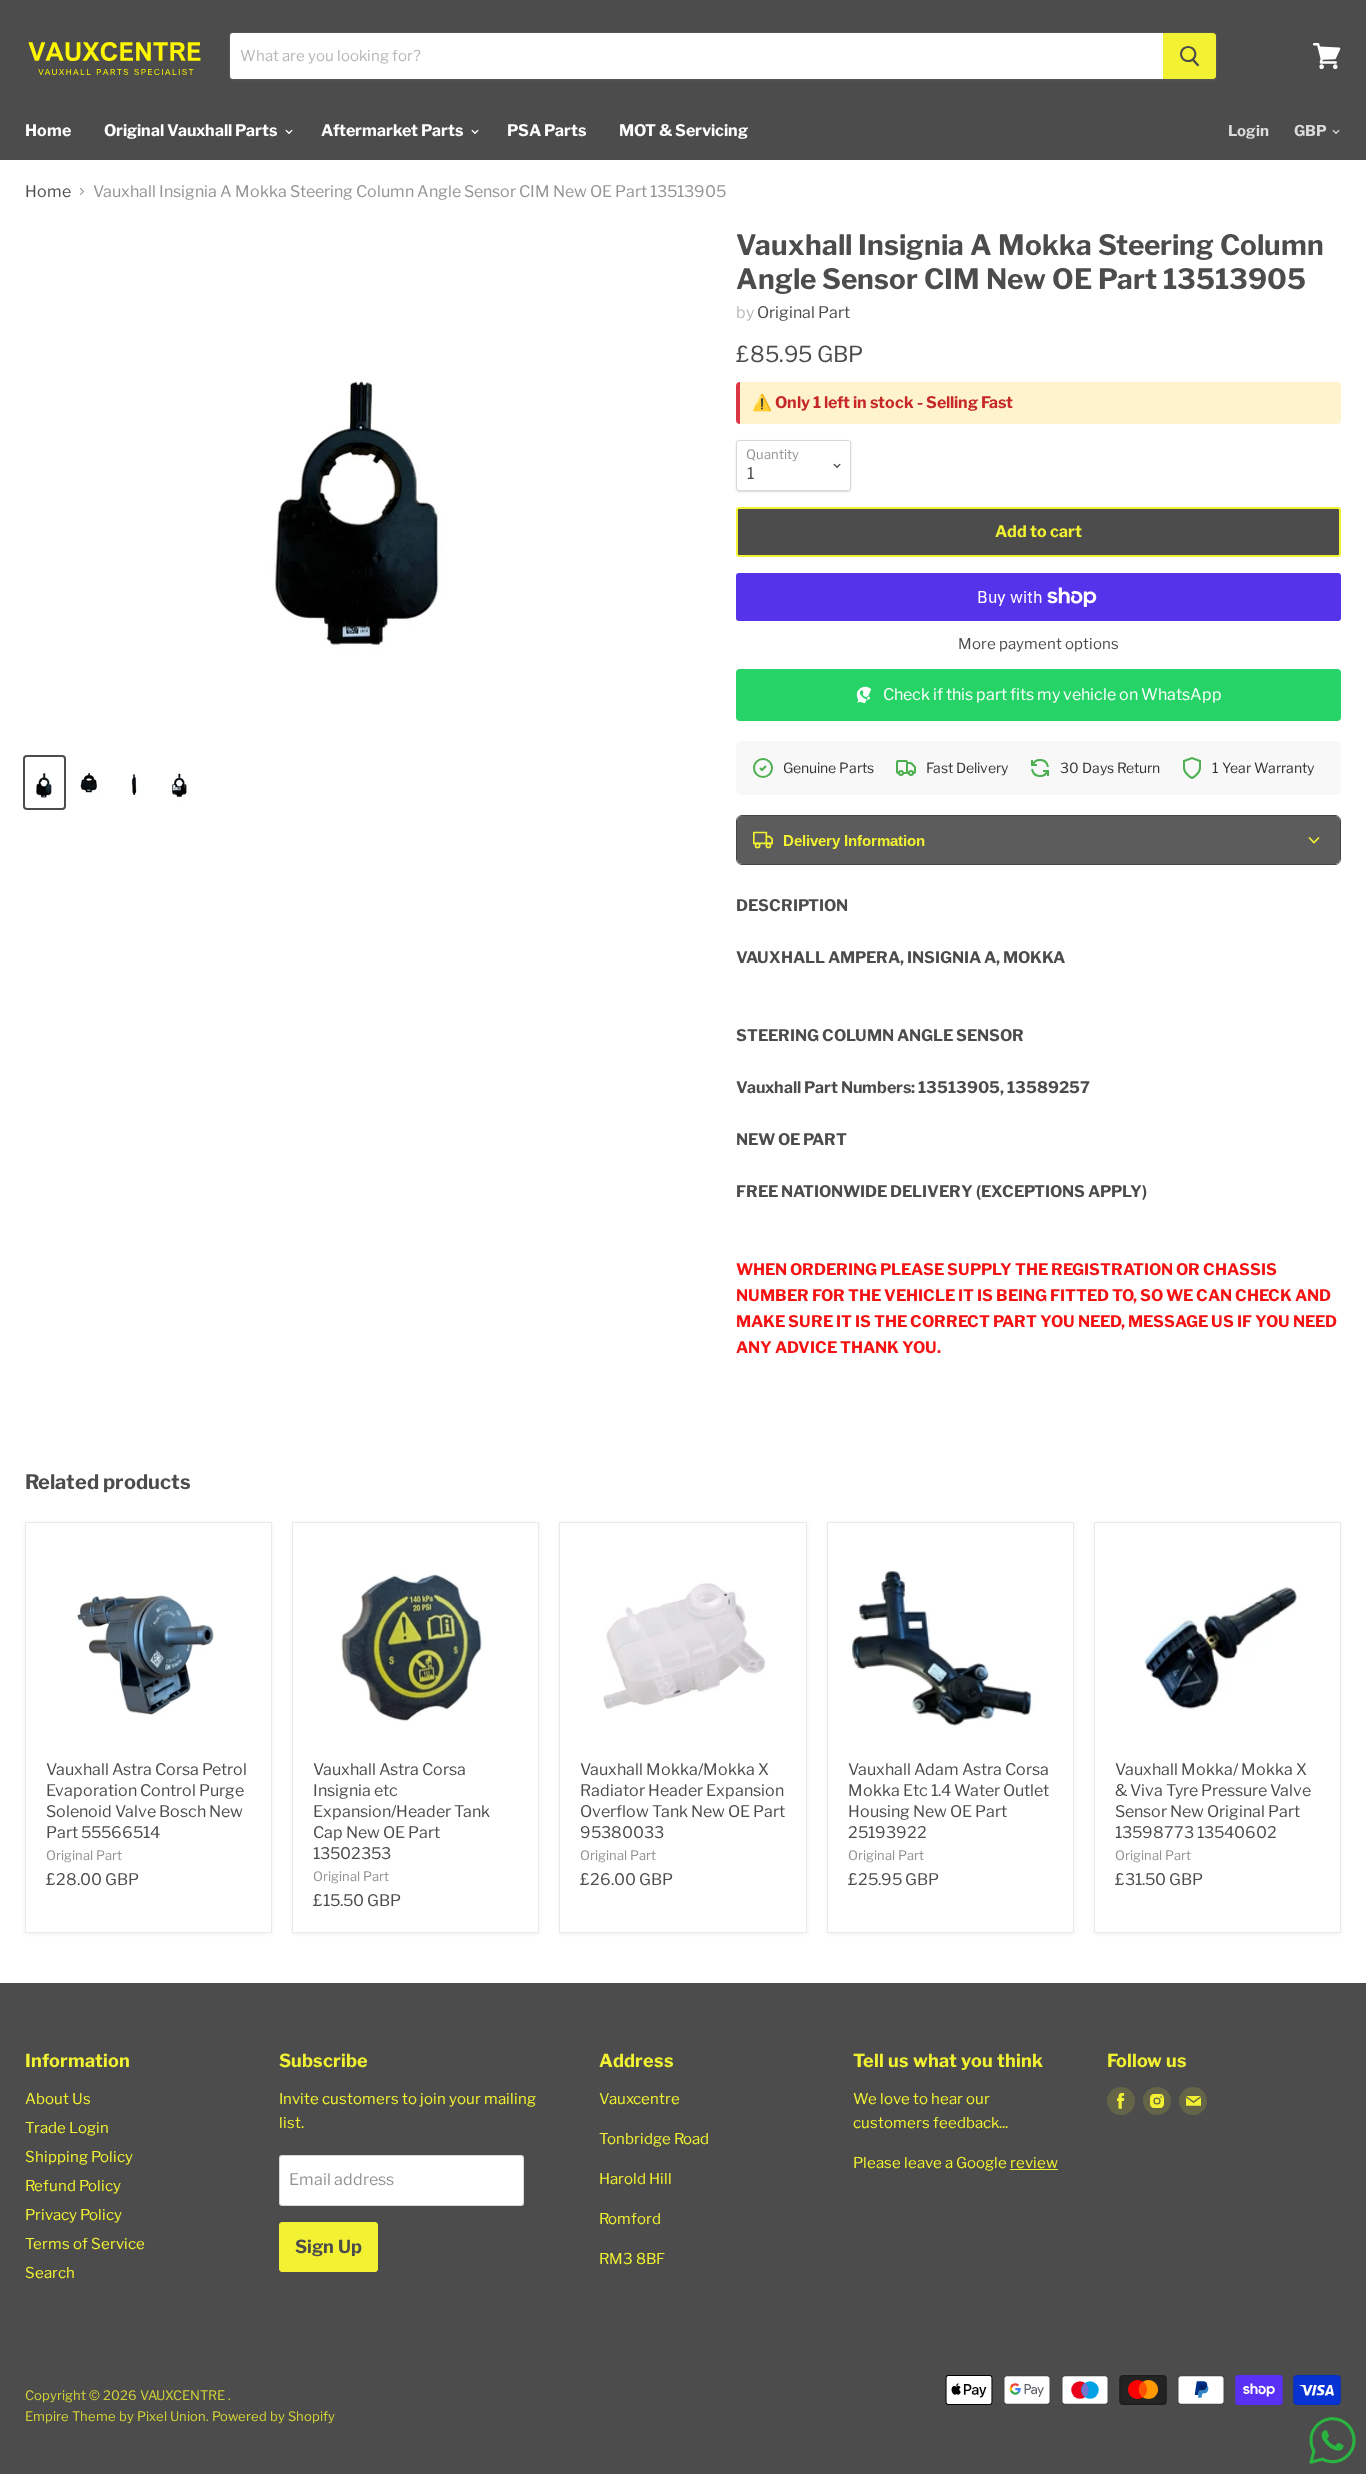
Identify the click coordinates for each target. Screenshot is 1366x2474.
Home (48, 130)
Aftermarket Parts (393, 130)
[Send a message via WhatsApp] (1332, 2440)
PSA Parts (546, 130)
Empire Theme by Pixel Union (115, 2416)
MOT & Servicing (683, 130)
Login (1248, 131)
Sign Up (328, 2246)
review (1034, 2163)
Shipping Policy (79, 2157)
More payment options (1038, 644)
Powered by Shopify (273, 2416)
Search (50, 2273)
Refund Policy (73, 2186)
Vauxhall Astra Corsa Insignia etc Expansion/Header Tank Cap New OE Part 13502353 (401, 1811)
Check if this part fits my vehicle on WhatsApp (1052, 694)
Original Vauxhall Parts (192, 130)
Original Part (803, 312)
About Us (58, 2099)
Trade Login (67, 2128)
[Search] (1189, 56)
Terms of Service (85, 2244)
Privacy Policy (73, 2215)
